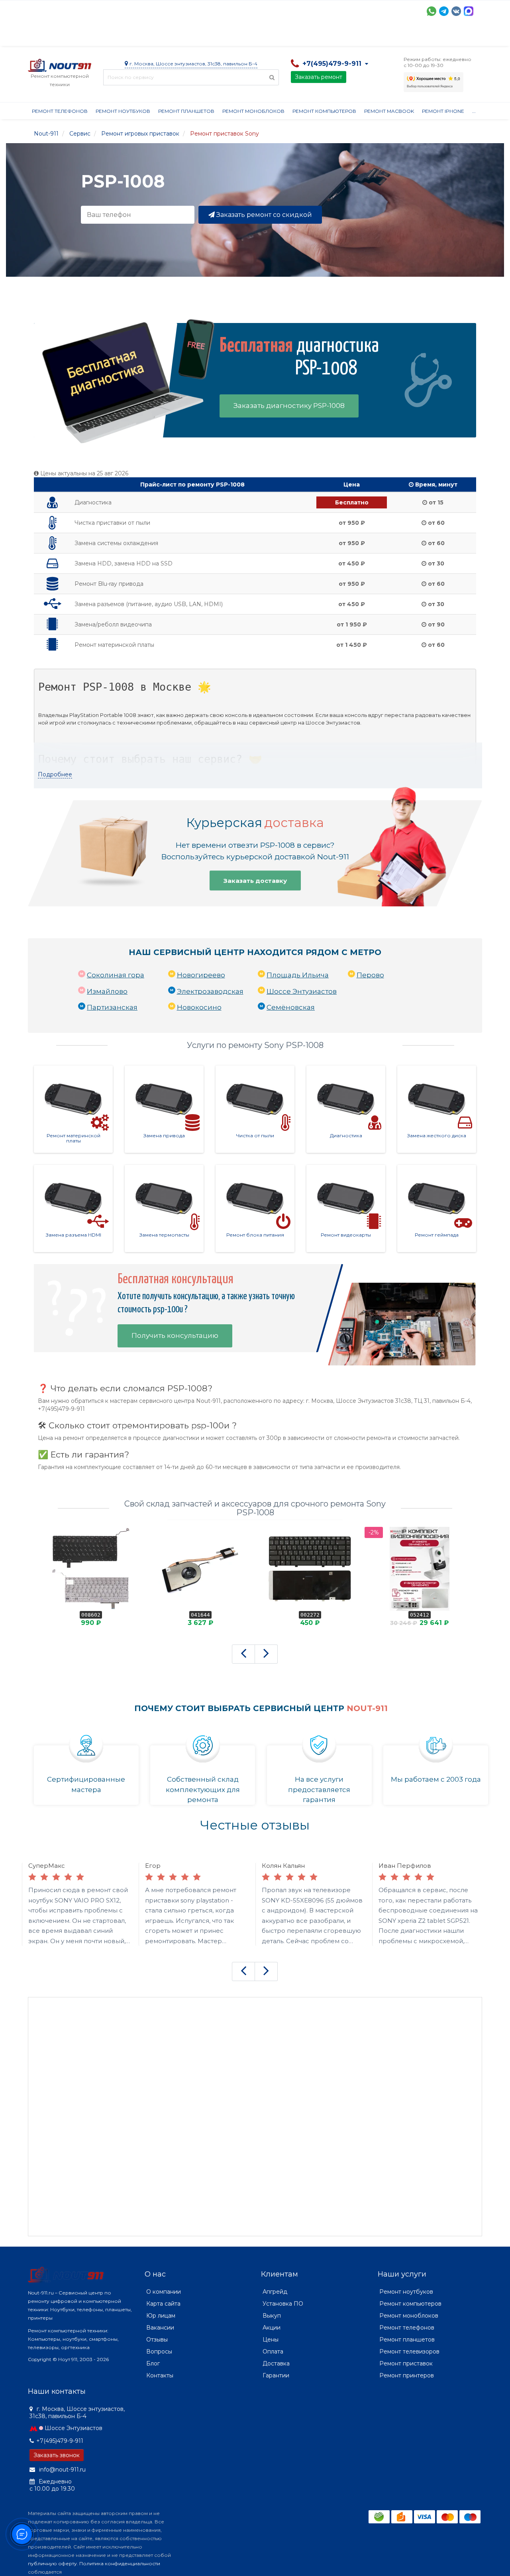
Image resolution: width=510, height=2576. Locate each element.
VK (456, 11)
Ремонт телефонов (60, 111)
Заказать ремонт (319, 77)
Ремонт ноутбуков (123, 111)
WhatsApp (432, 11)
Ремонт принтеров (407, 2375)
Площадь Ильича (298, 975)
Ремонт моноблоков (253, 111)
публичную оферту (52, 2563)
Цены (271, 2340)
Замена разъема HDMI (74, 1235)
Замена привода (164, 1135)
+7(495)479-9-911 (60, 2441)
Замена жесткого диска (437, 1135)
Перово (370, 975)
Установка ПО (283, 2304)
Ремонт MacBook (389, 111)
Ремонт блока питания (255, 1235)
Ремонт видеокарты (346, 1235)
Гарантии (325, 36)
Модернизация (242, 36)
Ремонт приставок (406, 2363)
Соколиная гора (116, 975)
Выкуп (272, 2316)
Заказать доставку (255, 881)
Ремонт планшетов (186, 111)
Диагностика (346, 1135)
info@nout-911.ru (62, 2470)
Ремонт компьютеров (324, 111)
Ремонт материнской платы (74, 1138)
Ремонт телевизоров (409, 2351)
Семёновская (291, 1007)
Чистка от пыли (255, 1135)
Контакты (397, 36)
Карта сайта (163, 2304)
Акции (167, 36)
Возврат (288, 36)
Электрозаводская (210, 991)
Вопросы (159, 2351)
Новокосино (199, 1007)
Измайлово (107, 991)
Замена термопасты (164, 1235)
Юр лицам (161, 2316)
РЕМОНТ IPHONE (443, 111)
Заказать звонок (57, 2455)
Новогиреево (201, 975)
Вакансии (160, 2328)
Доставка (100, 36)
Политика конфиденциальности (120, 2563)
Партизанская (112, 1007)
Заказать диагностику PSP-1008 (289, 406)
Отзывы (361, 36)
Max (469, 11)
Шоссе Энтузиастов (302, 991)
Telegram (444, 11)
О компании (57, 36)
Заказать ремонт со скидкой (263, 215)
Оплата (136, 36)
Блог (153, 2363)
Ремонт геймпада (437, 1235)
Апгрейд (275, 2292)
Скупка (198, 36)
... (474, 111)
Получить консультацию (175, 1335)
